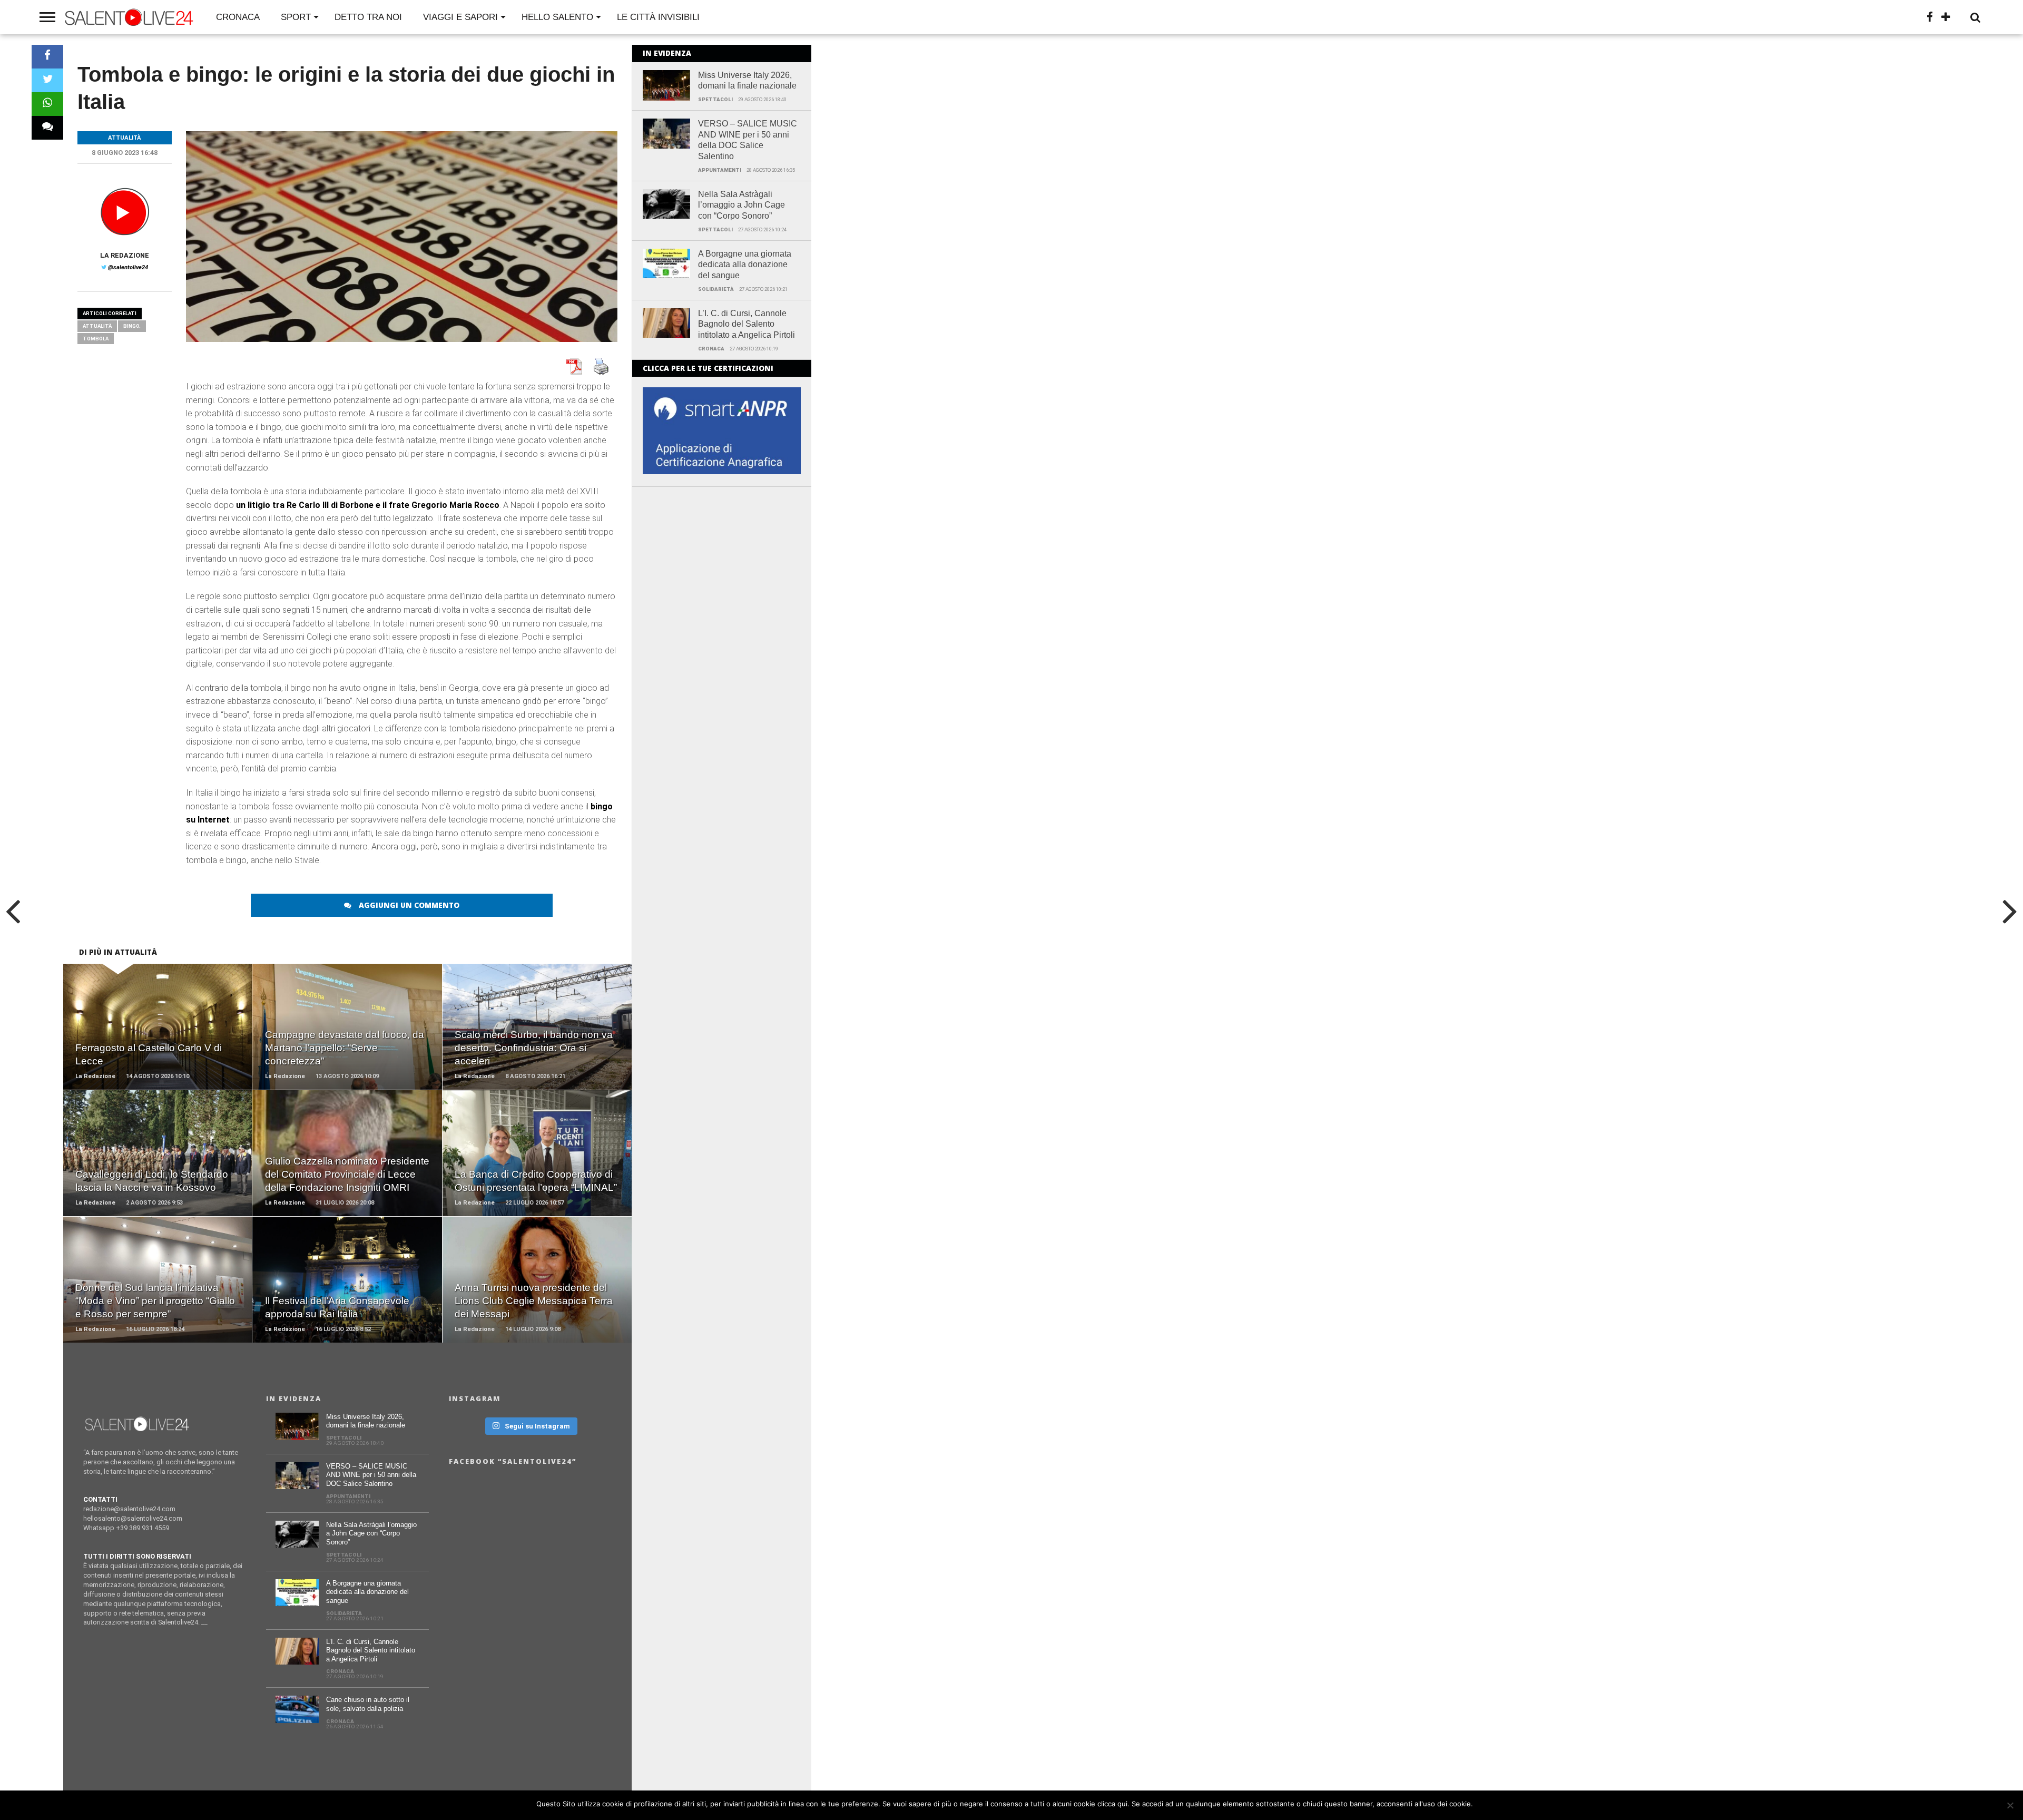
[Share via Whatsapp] (47, 104)
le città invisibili (658, 17)
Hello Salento (557, 17)
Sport (296, 17)
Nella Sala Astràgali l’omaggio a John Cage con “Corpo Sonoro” (742, 205)
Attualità (97, 326)
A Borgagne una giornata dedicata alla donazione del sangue (745, 265)
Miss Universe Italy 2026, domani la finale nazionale (747, 81)
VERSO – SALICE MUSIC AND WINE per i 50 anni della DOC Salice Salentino (748, 140)
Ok (1483, 1804)
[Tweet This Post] (47, 80)
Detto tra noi (368, 17)
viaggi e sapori (460, 17)
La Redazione (125, 255)
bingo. (132, 326)
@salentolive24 (128, 267)
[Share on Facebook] (47, 57)
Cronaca (238, 17)
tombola (96, 339)
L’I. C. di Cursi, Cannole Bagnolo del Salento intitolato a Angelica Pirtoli (747, 324)
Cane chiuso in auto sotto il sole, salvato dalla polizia (368, 1704)
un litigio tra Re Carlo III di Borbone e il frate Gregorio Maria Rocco (368, 505)
